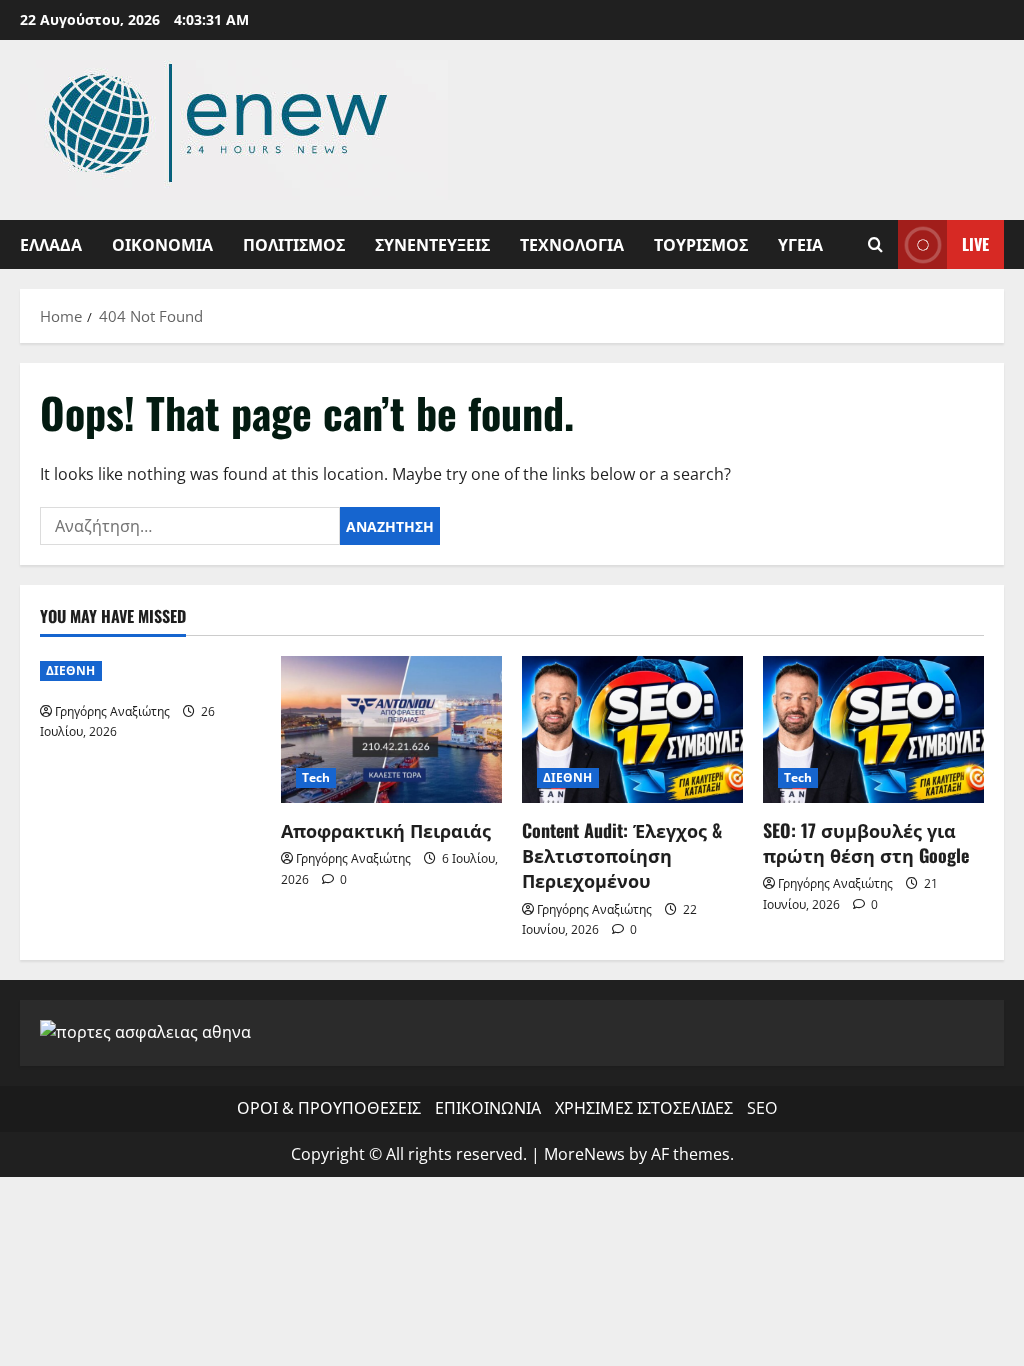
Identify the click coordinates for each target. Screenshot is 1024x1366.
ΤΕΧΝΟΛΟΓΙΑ (572, 244)
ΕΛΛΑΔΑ (51, 244)
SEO (762, 1108)
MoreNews (584, 1154)
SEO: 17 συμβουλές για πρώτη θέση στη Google (866, 842)
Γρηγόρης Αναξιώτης (112, 711)
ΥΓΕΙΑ (800, 244)
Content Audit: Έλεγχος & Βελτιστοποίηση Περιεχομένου (622, 855)
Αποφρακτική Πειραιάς (386, 830)
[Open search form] (875, 244)
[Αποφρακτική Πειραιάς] (391, 729)
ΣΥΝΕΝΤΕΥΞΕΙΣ (432, 244)
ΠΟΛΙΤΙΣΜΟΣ (294, 244)
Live (975, 244)
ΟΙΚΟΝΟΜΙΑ (162, 244)
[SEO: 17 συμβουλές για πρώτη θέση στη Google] (873, 729)
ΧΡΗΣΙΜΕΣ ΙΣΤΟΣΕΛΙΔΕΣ (644, 1108)
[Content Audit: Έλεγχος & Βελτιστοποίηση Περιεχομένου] (632, 729)
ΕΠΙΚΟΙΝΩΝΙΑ (488, 1108)
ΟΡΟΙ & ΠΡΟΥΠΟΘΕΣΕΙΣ (329, 1108)
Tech (316, 777)
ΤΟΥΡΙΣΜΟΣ (701, 244)
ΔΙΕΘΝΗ (71, 670)
